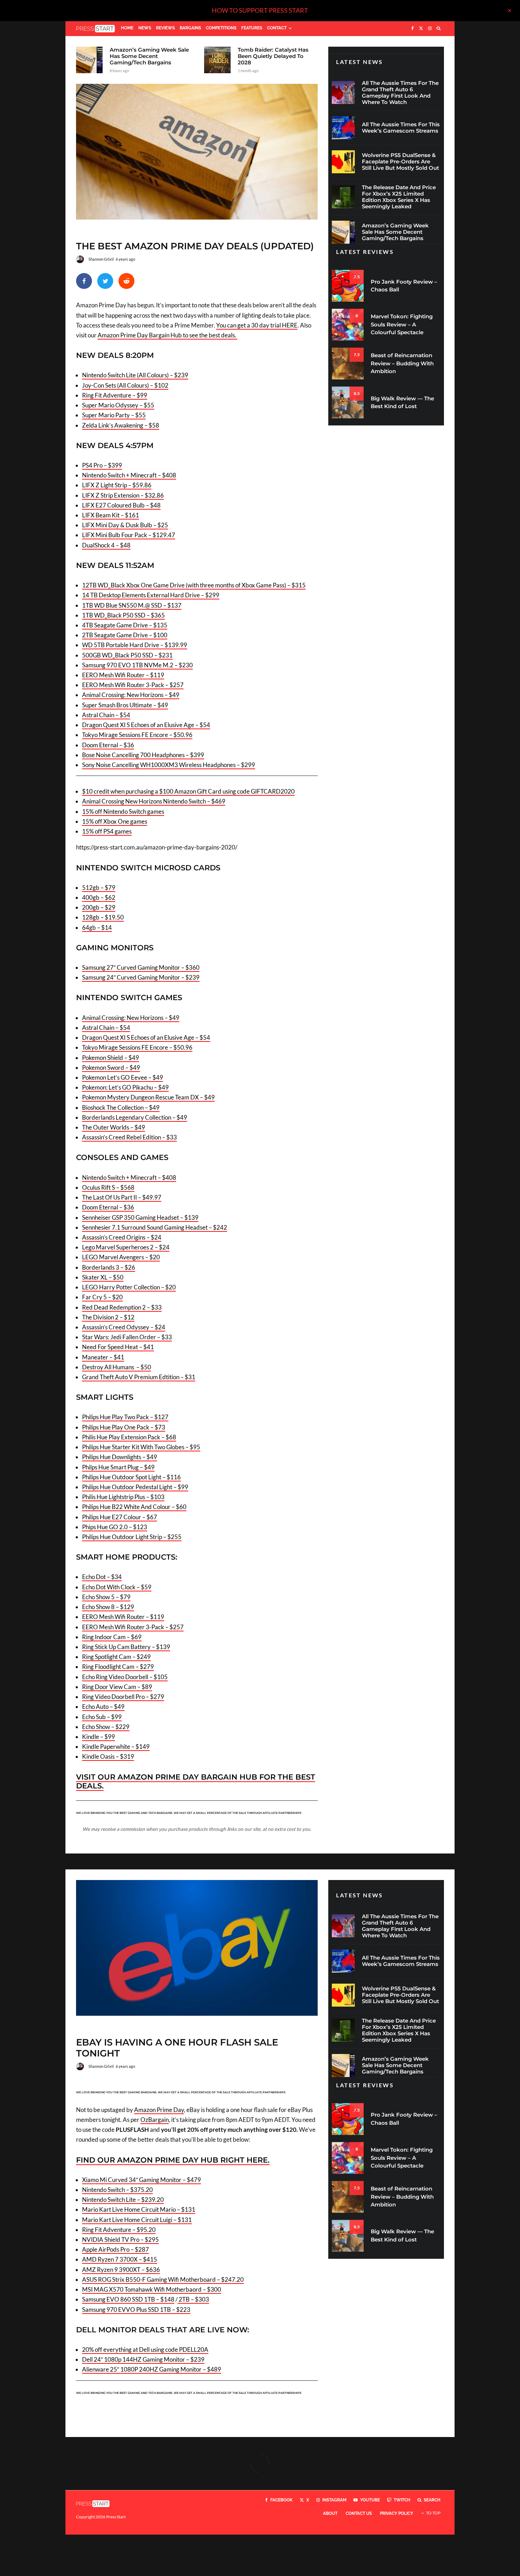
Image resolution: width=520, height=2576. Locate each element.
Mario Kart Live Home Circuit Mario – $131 (139, 2209)
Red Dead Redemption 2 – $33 (122, 1307)
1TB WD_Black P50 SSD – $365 (123, 615)
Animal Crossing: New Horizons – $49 (131, 695)
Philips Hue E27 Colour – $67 (120, 1517)
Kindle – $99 (99, 1737)
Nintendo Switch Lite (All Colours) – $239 (135, 375)
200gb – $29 (99, 907)
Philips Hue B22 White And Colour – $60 (134, 1507)
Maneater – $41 (103, 1357)
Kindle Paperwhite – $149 (116, 1747)
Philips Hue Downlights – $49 (120, 1457)
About (330, 2513)
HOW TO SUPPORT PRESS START (260, 10)
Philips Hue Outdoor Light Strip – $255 (132, 1537)
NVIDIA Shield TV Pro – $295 (120, 2240)
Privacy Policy (397, 2513)
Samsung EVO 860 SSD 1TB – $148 (128, 2299)
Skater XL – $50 (103, 1277)
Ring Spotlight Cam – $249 (116, 1657)
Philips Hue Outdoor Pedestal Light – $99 (135, 1487)
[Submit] (126, 281)
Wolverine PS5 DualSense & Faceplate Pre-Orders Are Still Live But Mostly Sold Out (400, 162)
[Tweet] (105, 281)
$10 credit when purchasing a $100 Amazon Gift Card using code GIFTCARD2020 (188, 791)
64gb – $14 (97, 927)
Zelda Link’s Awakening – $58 (121, 425)
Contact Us (359, 2513)
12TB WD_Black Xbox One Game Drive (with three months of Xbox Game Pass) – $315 (194, 585)
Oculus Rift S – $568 (108, 1187)
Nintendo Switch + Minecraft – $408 (129, 475)
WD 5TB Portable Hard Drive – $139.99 (135, 645)
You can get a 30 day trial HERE (257, 325)
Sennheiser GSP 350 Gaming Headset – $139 (140, 1217)
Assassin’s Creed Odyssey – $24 (124, 1327)
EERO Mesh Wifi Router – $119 (123, 675)
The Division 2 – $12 (108, 1317)
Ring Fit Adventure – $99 (115, 395)
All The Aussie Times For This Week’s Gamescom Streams (401, 128)
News (145, 28)
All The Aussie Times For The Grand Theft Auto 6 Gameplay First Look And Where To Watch (400, 93)
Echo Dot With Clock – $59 (117, 1587)
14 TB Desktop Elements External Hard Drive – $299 (151, 595)
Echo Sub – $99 (102, 1717)
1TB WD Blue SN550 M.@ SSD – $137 (132, 605)
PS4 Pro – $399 (102, 465)
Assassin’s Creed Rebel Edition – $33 (129, 1137)
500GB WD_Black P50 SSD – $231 (127, 655)
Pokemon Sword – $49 (111, 1067)
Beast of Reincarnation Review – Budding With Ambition (402, 363)
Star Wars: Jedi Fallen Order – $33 (127, 1337)
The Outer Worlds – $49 (114, 1127)
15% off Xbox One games (115, 821)
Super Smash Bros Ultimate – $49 (125, 705)
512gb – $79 (99, 887)
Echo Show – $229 (106, 1727)
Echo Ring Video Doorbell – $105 (125, 1677)
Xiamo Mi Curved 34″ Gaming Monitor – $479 (141, 2180)
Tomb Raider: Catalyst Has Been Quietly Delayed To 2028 (273, 56)
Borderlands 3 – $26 (109, 1267)
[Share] (84, 281)
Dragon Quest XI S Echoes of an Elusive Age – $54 (146, 725)
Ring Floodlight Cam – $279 (118, 1667)
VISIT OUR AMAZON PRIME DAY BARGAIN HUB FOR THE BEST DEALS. (196, 1781)
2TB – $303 (193, 2299)
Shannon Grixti (101, 259)
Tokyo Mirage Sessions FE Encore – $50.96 (137, 735)
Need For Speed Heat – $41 (118, 1347)
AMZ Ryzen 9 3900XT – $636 (121, 2270)
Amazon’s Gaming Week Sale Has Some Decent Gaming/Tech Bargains (149, 56)
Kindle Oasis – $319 (108, 1756)
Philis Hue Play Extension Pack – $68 (129, 1437)
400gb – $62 (99, 897)
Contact (277, 28)
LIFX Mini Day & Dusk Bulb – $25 (125, 525)
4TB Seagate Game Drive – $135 (125, 625)
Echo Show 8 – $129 (108, 1607)
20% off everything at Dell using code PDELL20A (145, 2349)
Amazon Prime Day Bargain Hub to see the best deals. (167, 335)
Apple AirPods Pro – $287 (115, 2249)
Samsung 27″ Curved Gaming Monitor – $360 (141, 967)
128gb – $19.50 (103, 917)
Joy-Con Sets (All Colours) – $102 (125, 385)
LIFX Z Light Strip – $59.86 (117, 485)
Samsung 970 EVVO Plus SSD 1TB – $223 (136, 2310)
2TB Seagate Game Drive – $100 (125, 635)
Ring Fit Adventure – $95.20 (119, 2230)
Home (127, 28)
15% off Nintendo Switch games (123, 811)
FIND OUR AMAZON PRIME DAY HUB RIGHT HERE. (173, 2160)
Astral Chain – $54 (106, 715)
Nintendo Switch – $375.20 (117, 2190)
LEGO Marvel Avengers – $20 (121, 1257)
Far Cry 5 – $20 (102, 1297)
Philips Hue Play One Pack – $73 (124, 1427)
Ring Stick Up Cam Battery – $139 (126, 1647)
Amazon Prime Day (159, 2110)
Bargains (190, 28)
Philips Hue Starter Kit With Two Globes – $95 (141, 1447)
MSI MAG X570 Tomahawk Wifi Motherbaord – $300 (152, 2289)
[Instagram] (430, 29)
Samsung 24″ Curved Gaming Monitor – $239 (141, 977)
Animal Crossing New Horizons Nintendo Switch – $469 (154, 801)
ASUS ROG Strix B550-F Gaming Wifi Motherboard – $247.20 (163, 2279)
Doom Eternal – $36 (108, 745)
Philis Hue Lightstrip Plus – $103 (123, 1497)
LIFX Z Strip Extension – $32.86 (123, 495)
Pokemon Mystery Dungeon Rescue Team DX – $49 (148, 1097)
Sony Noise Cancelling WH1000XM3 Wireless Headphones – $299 (169, 765)
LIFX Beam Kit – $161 (111, 515)
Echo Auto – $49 (103, 1707)
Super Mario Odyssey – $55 (118, 405)
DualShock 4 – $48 (106, 545)
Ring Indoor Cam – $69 (112, 1637)
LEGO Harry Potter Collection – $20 (129, 1287)
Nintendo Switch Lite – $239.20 (123, 2200)
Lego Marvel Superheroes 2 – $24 (126, 1247)
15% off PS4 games (107, 831)
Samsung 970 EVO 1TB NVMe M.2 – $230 (137, 665)
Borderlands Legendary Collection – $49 (135, 1117)
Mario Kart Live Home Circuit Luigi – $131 (137, 2220)
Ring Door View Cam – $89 (117, 1687)
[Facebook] (413, 29)
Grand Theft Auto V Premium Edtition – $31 (139, 1377)
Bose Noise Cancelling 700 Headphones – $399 (143, 755)
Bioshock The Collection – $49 (121, 1107)
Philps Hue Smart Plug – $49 (118, 1467)
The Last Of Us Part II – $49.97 (122, 1197)
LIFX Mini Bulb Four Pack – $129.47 (129, 535)
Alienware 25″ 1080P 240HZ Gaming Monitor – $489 (152, 2369)
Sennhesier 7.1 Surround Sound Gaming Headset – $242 (155, 1227)
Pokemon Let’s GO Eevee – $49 (123, 1077)
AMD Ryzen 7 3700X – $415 (120, 2259)
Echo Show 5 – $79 (106, 1597)
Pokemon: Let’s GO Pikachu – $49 (125, 1087)
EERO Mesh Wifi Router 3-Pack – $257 (133, 685)
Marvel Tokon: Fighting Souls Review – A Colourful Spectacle (402, 324)
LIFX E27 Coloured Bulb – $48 (121, 505)
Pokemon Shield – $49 (111, 1058)
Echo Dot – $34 (102, 1577)
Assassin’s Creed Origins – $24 (122, 1237)
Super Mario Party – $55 (114, 415)
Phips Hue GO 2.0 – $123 (115, 1527)
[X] (421, 29)
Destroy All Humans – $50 (117, 1367)
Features (252, 28)
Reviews (165, 28)
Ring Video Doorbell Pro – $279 (123, 1697)
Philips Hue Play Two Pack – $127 (125, 1417)
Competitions (221, 28)
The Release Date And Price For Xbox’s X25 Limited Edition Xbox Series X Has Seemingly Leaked (399, 197)
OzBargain (155, 2120)
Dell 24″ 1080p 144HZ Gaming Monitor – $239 (143, 2359)
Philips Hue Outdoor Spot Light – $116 (131, 1477)
